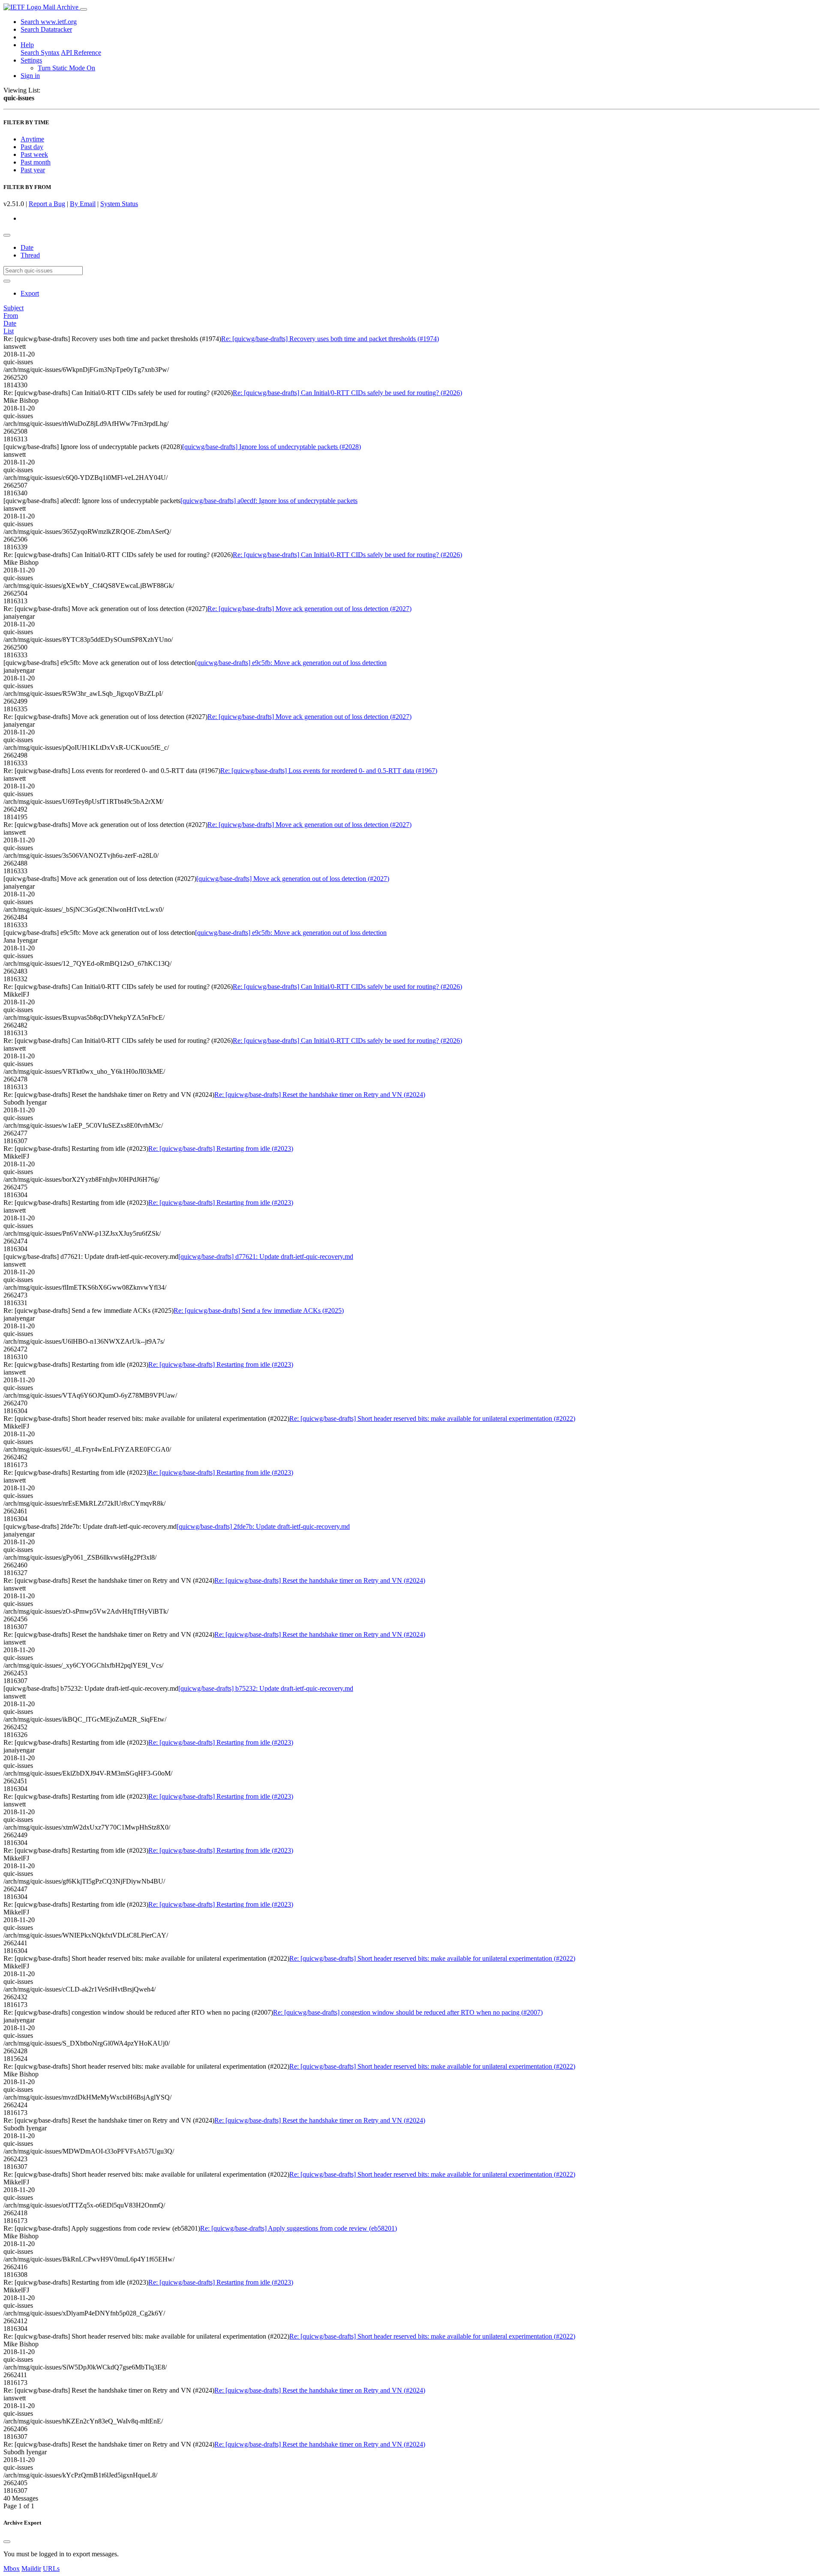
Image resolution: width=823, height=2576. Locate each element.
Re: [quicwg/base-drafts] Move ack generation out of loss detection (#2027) (309, 609)
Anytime (32, 139)
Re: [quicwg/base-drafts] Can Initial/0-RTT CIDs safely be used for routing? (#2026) (347, 393)
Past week (34, 154)
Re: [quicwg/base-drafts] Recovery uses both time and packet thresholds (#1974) (330, 339)
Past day (32, 147)
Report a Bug (47, 204)
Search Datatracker (46, 29)
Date (27, 247)
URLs (51, 2569)
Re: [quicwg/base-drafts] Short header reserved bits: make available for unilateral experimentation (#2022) (432, 1418)
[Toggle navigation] (84, 9)
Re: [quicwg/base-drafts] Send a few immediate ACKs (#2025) (259, 1310)
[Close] (7, 2542)
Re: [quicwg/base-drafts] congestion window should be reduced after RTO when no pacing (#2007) (408, 2012)
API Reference (81, 52)
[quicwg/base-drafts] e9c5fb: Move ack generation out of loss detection (291, 663)
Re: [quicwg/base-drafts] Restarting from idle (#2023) (221, 1149)
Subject (14, 308)
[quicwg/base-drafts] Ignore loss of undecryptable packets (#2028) (272, 447)
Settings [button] (31, 60)
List (9, 331)
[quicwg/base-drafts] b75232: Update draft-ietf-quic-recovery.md (266, 1688)
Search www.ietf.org (49, 22)
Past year (33, 170)
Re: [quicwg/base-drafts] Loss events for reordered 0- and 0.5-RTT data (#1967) (329, 771)
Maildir (31, 2569)
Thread (30, 255)
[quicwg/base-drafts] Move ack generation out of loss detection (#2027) (293, 879)
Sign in (30, 76)
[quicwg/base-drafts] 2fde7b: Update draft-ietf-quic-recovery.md (263, 1526)
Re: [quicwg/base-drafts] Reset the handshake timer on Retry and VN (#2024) (320, 1095)
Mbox (12, 2569)
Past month (36, 162)
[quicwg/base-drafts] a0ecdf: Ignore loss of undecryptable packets (269, 501)
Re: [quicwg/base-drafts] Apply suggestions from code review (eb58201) (299, 2228)
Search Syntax (40, 52)
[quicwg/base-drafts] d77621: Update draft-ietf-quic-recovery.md (266, 1257)
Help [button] (27, 45)
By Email (83, 204)
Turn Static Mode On (66, 68)
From (11, 316)
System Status (119, 204)
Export (30, 293)
